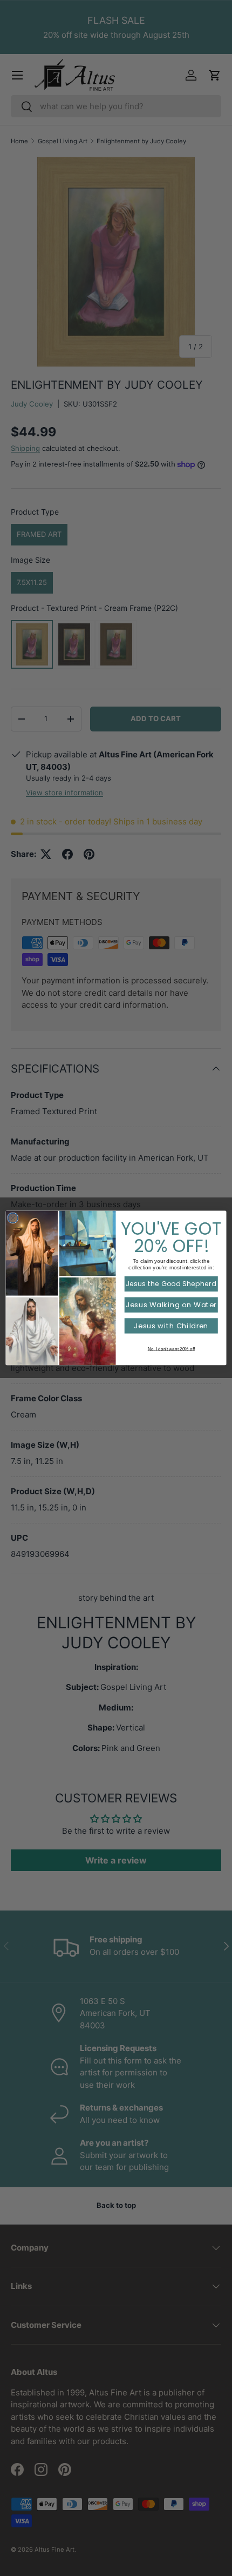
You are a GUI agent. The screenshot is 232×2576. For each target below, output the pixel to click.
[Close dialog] (13, 1218)
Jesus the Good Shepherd (171, 1284)
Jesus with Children (171, 1326)
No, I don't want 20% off (171, 1349)
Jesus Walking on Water (171, 1305)
